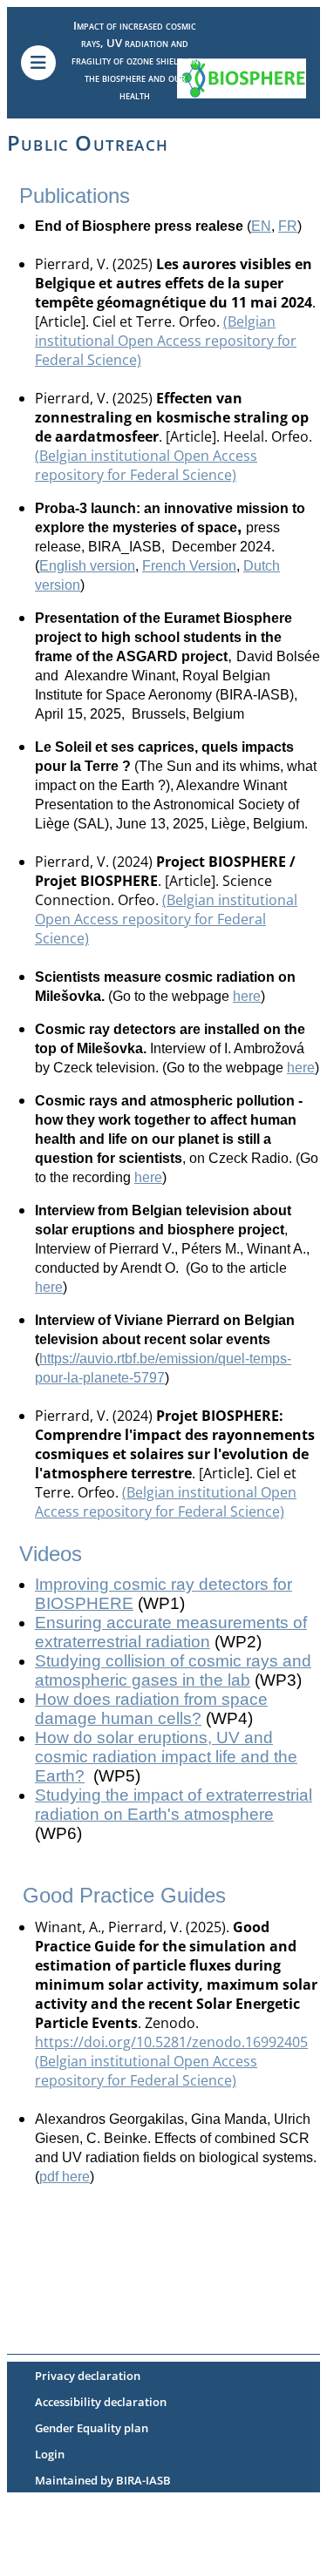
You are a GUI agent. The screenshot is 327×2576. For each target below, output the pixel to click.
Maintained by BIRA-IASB (103, 2480)
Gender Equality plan (92, 2428)
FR (288, 226)
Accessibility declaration (101, 2402)
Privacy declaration (88, 2376)
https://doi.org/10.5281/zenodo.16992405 (171, 2042)
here (247, 996)
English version (87, 566)
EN (261, 226)
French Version (189, 566)
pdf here (65, 2177)
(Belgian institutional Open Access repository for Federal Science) (166, 341)
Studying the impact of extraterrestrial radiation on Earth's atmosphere (174, 1805)
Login (50, 2454)
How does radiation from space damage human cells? (151, 1709)
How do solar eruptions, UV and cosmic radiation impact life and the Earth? (166, 1757)
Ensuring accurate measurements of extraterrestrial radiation (171, 1632)
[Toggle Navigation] (38, 63)
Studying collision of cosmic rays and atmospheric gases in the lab (173, 1670)
